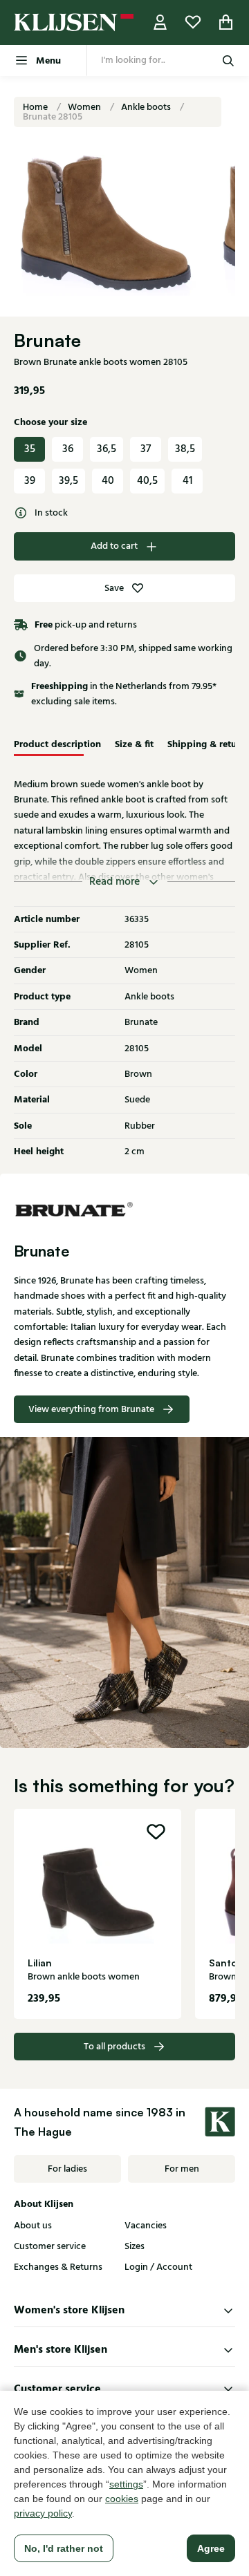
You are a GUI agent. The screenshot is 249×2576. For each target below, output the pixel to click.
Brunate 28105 (53, 117)
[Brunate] (124, 1208)
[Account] (160, 22)
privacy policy (43, 2513)
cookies (122, 2499)
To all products (114, 2047)
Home (36, 107)
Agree (211, 2548)
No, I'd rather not (64, 2548)
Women (85, 107)
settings (126, 2484)
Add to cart (114, 546)
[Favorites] (193, 22)
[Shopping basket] (226, 22)
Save (114, 588)
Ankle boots (147, 107)
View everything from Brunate (91, 1409)
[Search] (228, 60)
